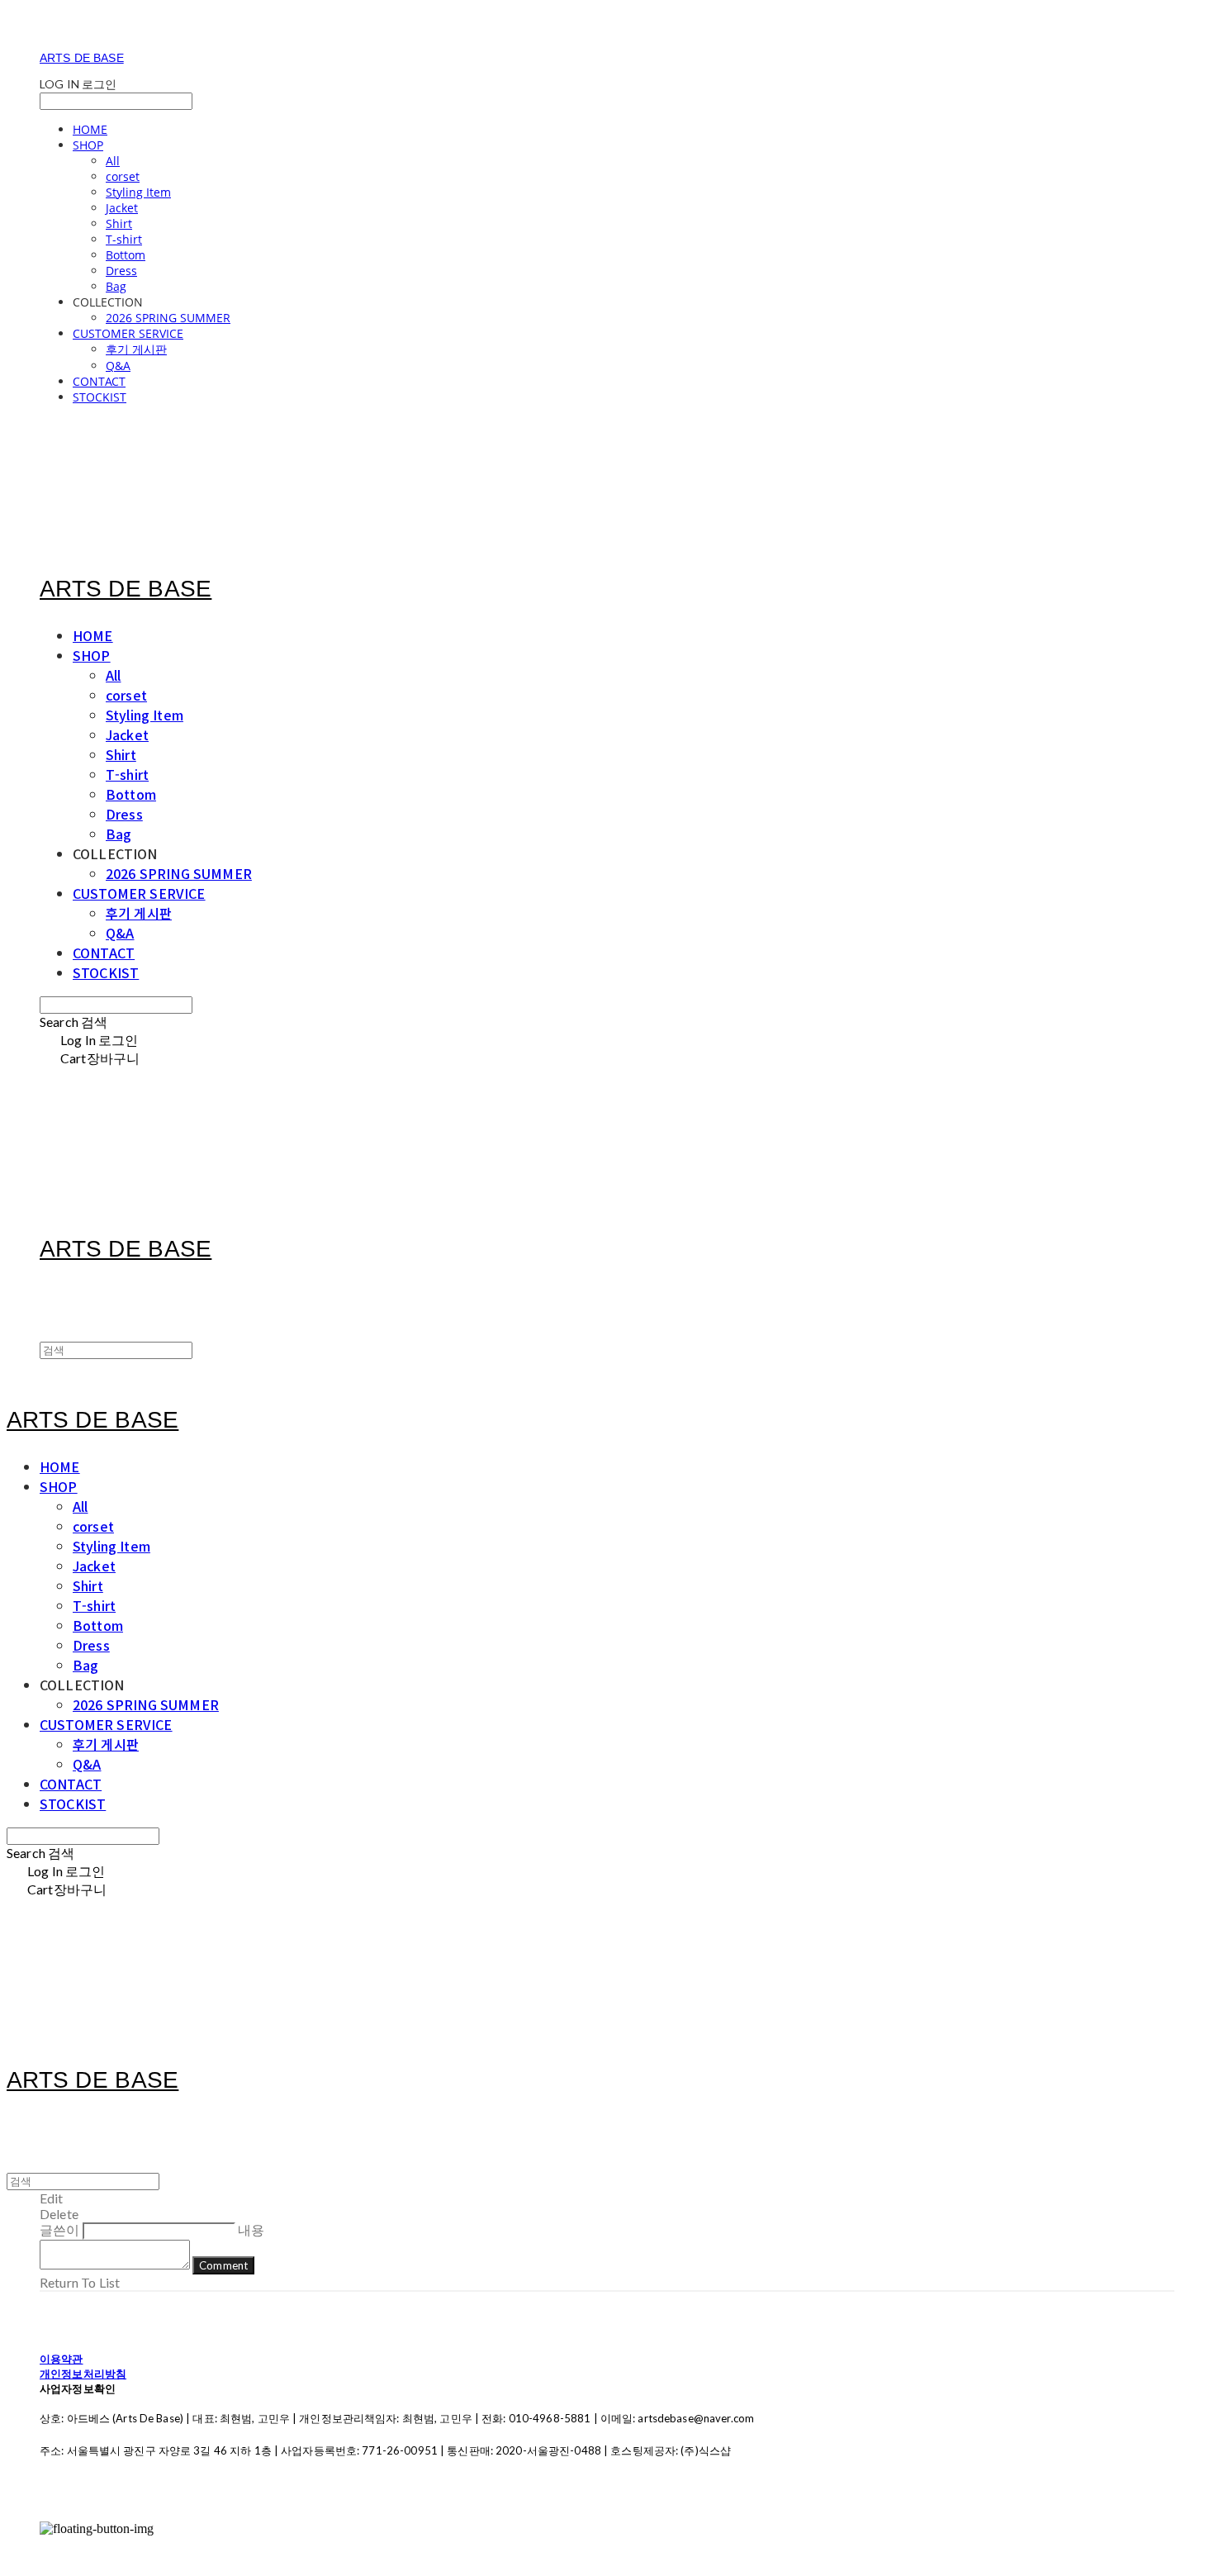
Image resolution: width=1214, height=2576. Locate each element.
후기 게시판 (136, 349)
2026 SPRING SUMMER (168, 318)
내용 (251, 2229)
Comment (223, 2265)
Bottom (126, 255)
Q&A (118, 366)
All (113, 161)
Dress (121, 271)
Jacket (122, 208)
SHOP (88, 145)
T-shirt (124, 239)
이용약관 (62, 2359)
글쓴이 (59, 2229)
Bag (116, 286)
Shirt (119, 223)
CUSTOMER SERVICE (128, 333)
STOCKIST (100, 397)
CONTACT (99, 381)
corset (123, 176)
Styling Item (138, 192)
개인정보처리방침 (83, 2374)
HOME (90, 129)
